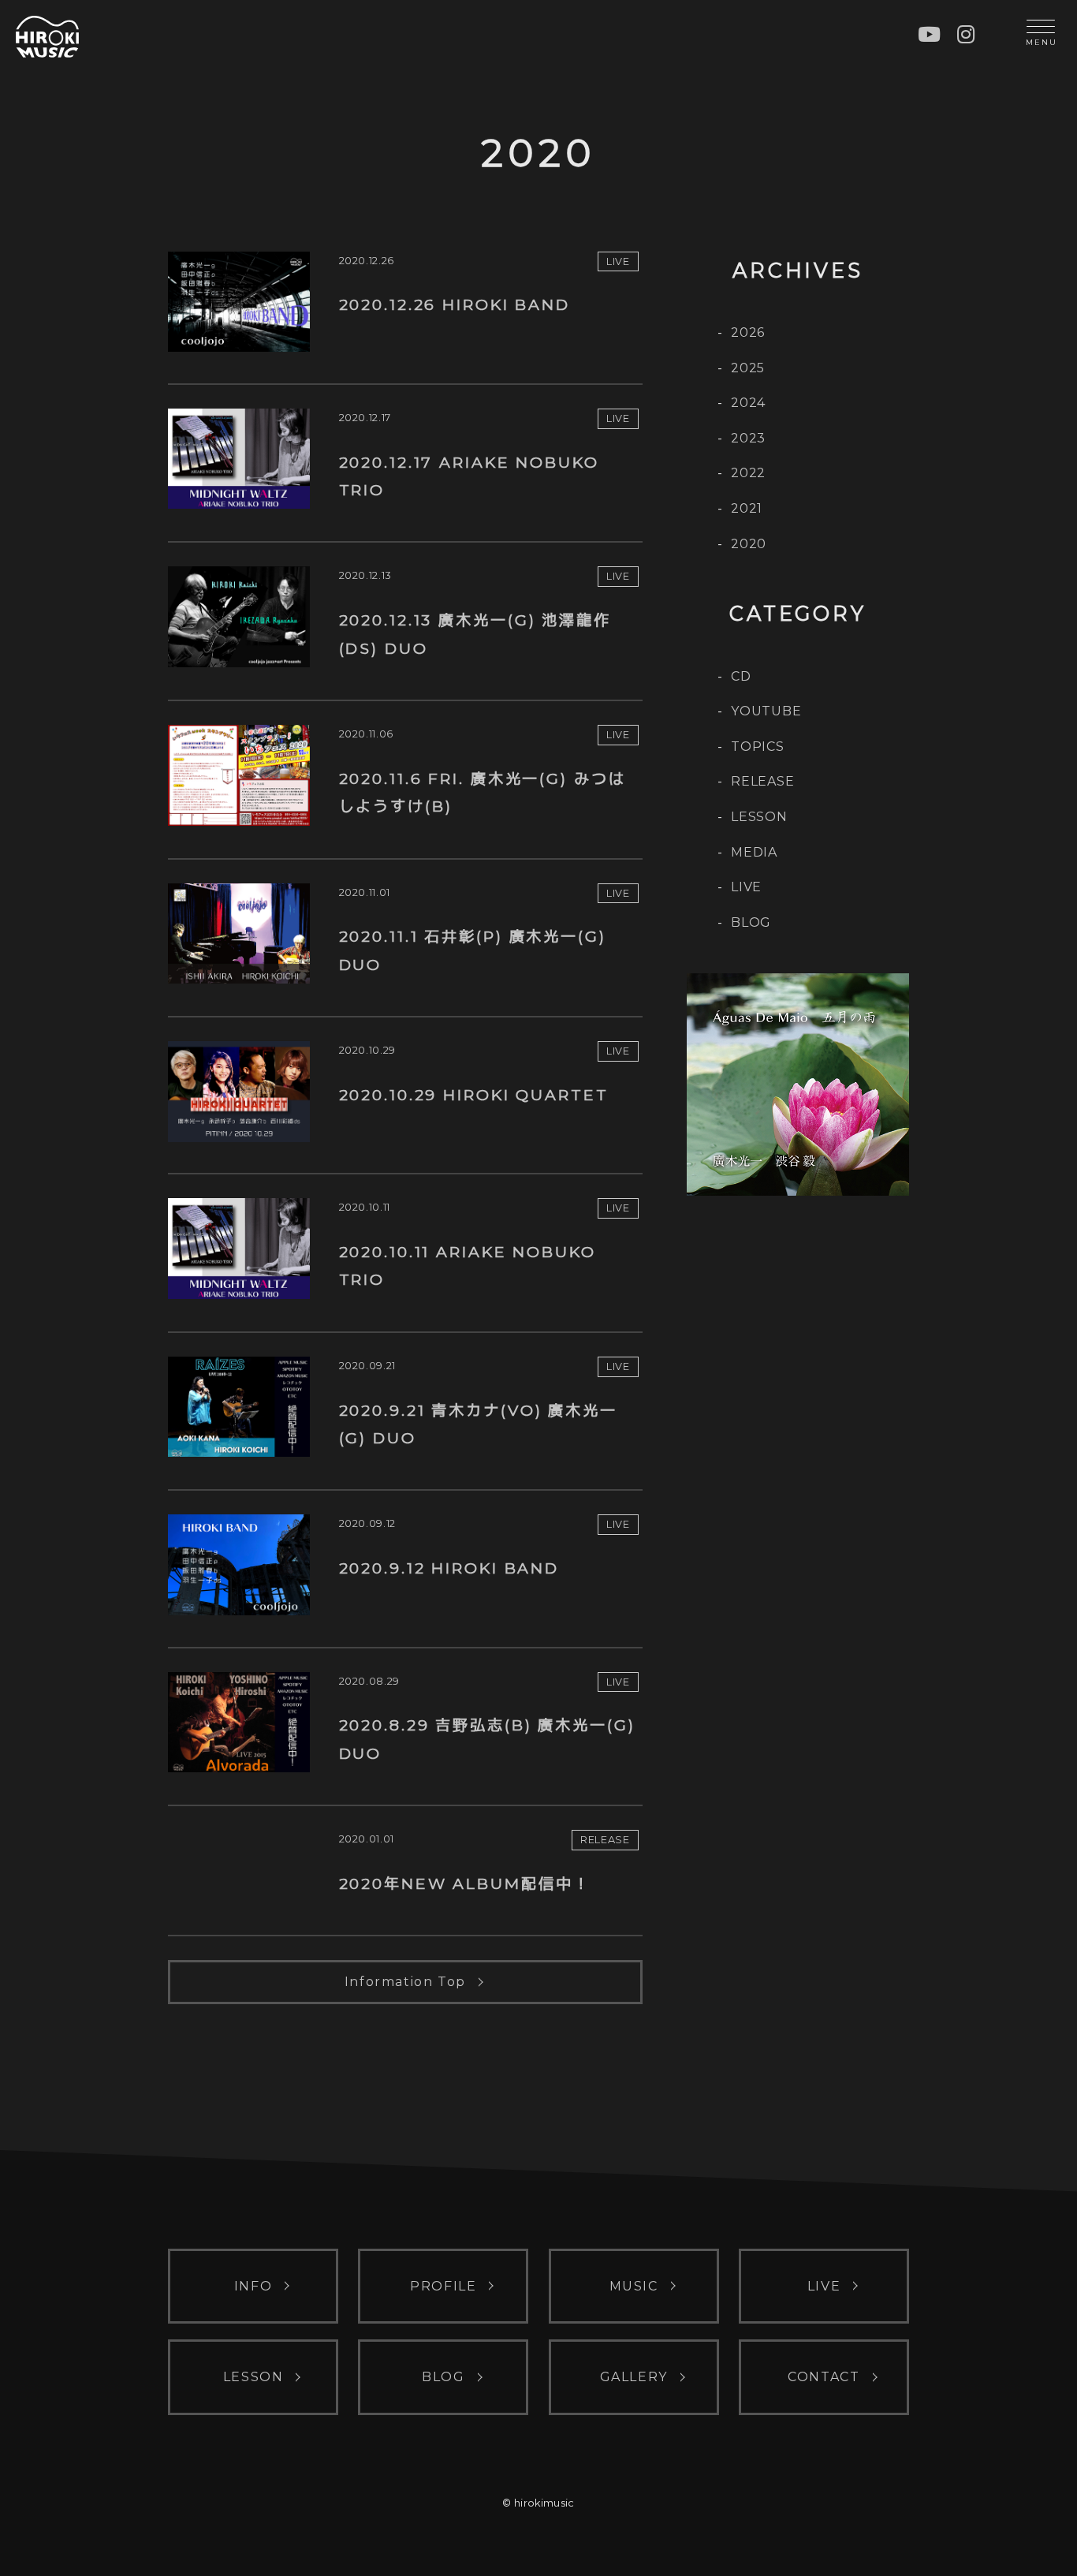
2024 (748, 403)
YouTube (766, 711)
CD (741, 676)
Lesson (759, 817)
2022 (748, 473)
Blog (751, 922)
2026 (748, 332)
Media (754, 852)
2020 (749, 544)
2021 (747, 508)
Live (746, 887)
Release (763, 781)
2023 (748, 438)
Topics (758, 747)
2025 (748, 368)
